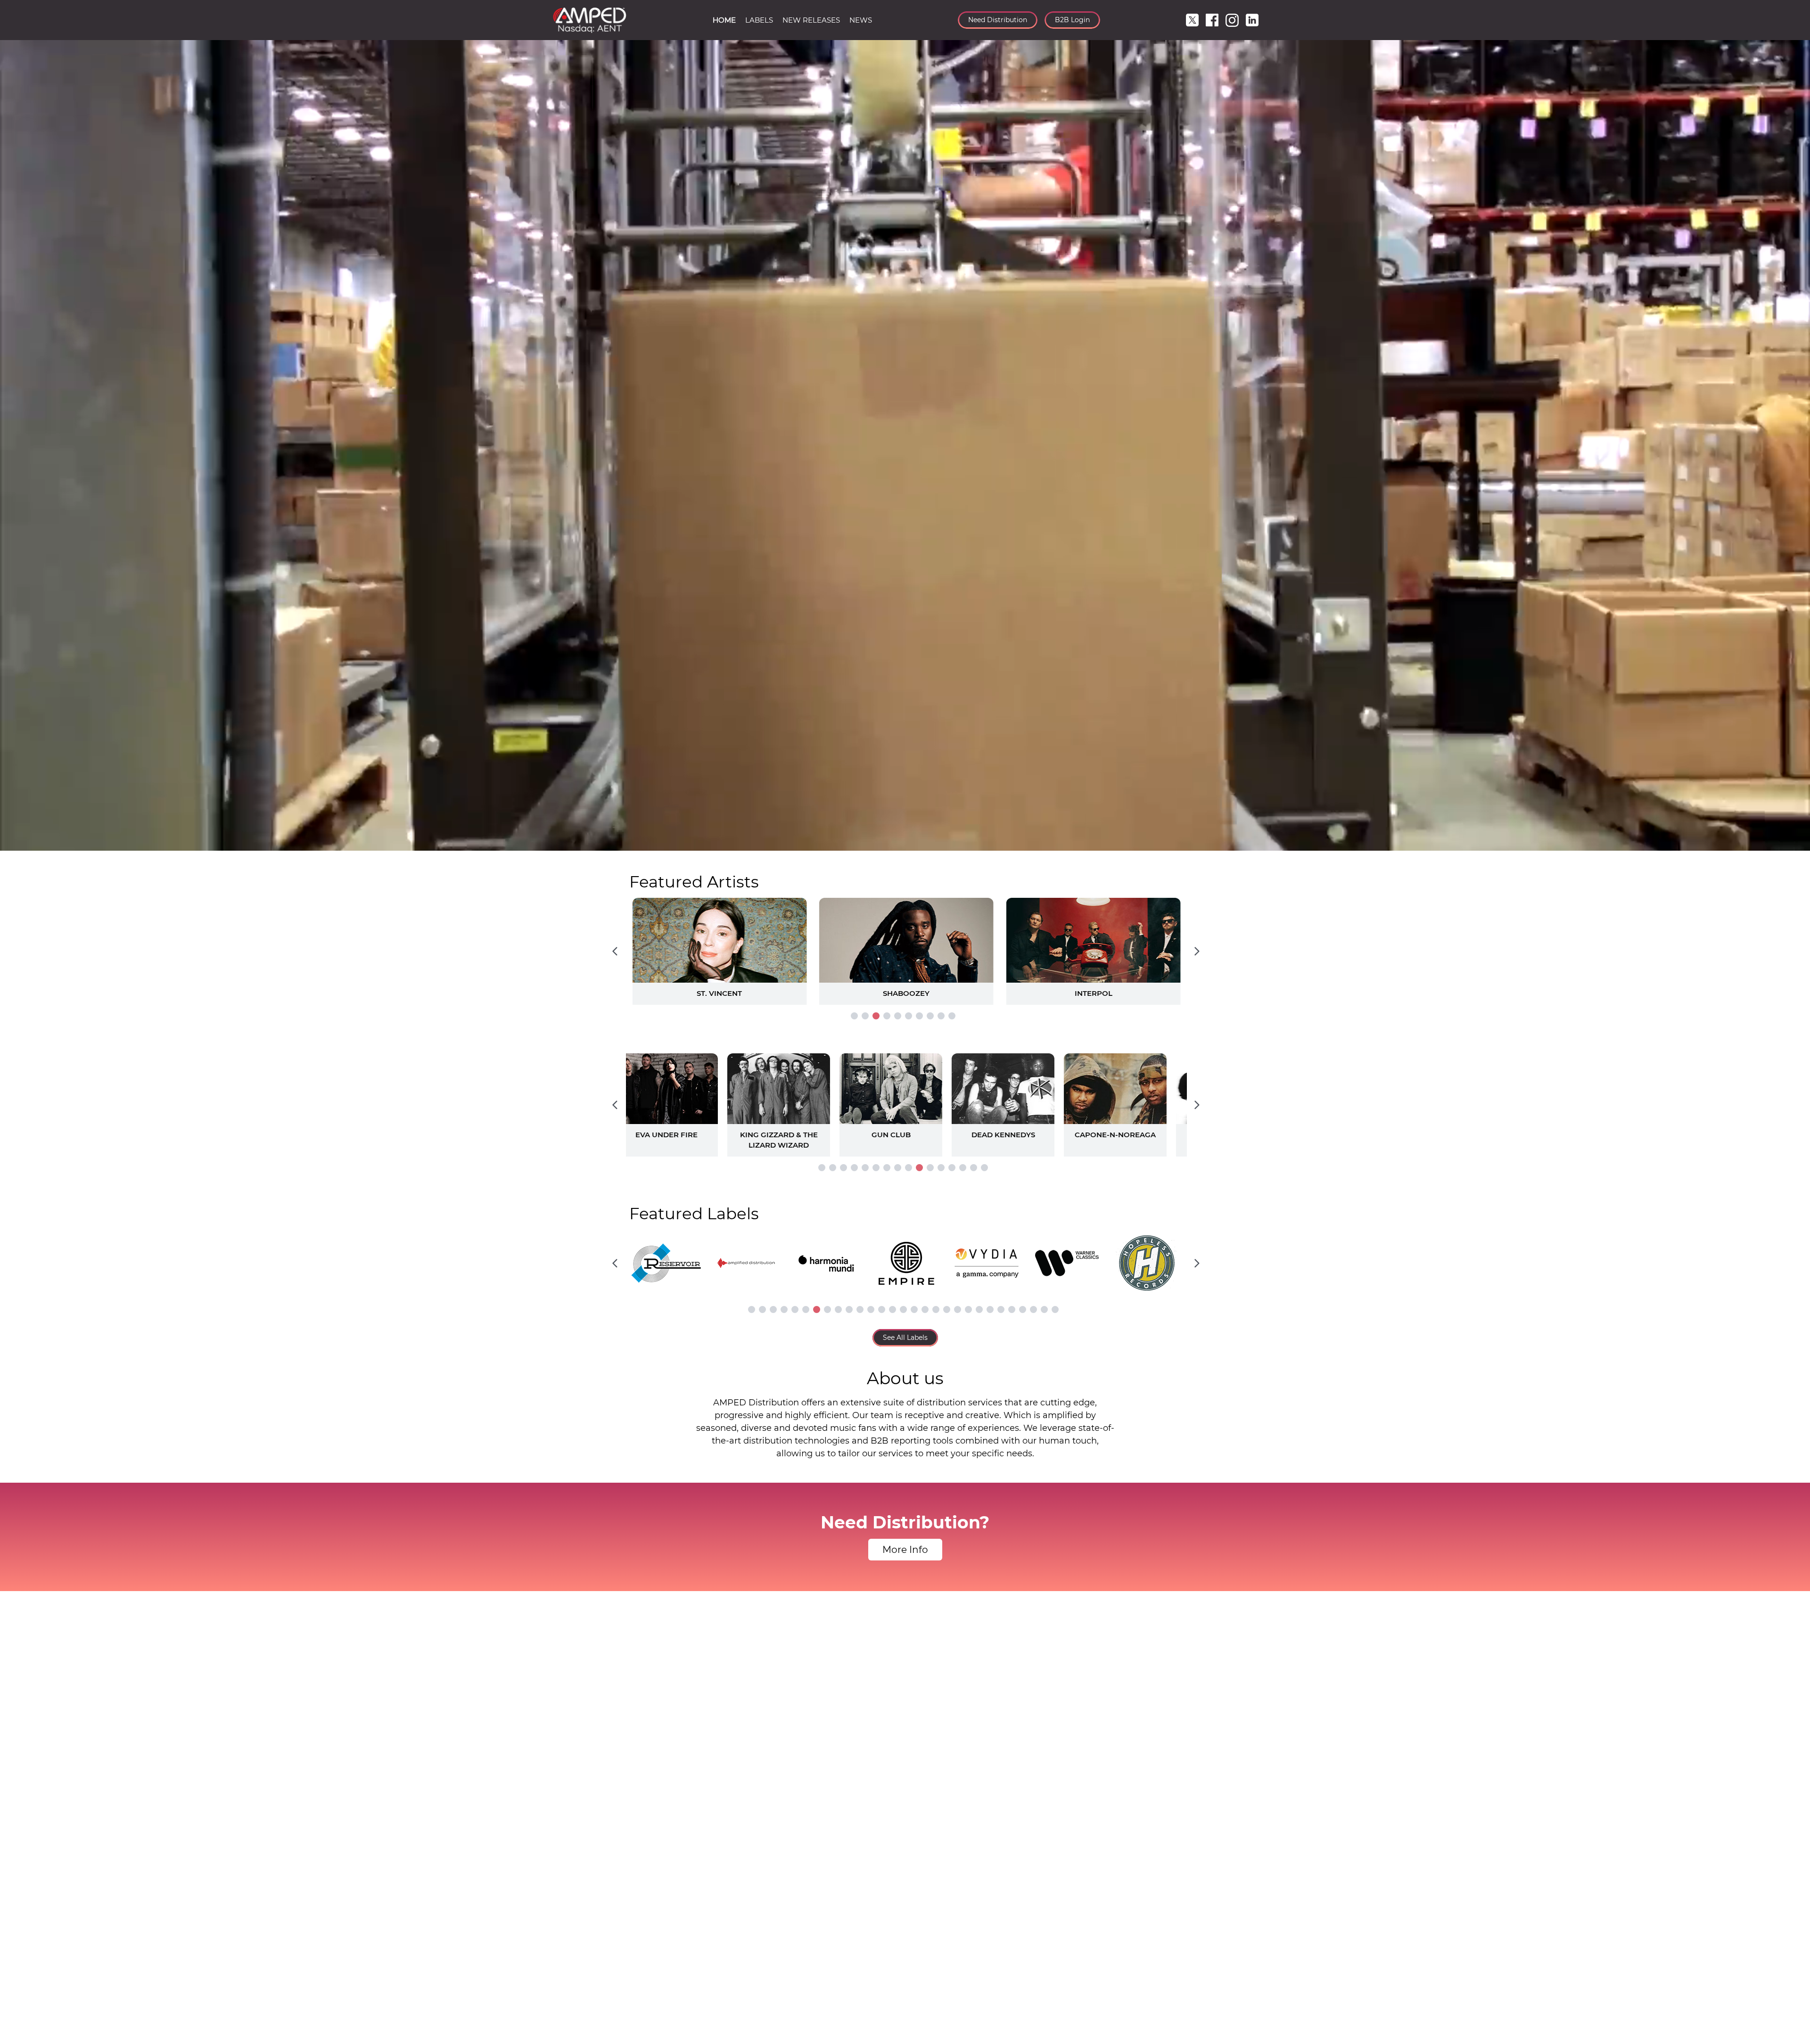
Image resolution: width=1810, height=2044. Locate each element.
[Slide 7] (919, 1016)
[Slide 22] (979, 1309)
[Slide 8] (930, 1016)
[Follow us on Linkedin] (1252, 20)
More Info (905, 1550)
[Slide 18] (936, 1309)
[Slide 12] (941, 1168)
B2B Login (1072, 20)
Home (724, 20)
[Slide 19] (947, 1309)
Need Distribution (998, 20)
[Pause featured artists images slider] (905, 940)
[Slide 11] (930, 1168)
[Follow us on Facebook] (1212, 20)
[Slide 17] (925, 1309)
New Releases (811, 20)
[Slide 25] (1012, 1309)
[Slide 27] (1033, 1309)
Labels (759, 20)
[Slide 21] (968, 1309)
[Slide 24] (1001, 1309)
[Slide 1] (854, 1016)
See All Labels (905, 1338)
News (861, 20)
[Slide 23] (990, 1309)
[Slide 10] (952, 1016)
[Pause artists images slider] (905, 1100)
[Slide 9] (941, 1016)
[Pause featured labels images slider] (905, 1258)
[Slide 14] (963, 1168)
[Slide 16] (984, 1168)
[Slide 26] (1023, 1309)
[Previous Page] (615, 952)
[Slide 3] (876, 1016)
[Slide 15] (974, 1168)
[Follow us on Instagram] (1232, 20)
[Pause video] (16, 842)
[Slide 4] (887, 1016)
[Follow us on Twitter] (1192, 20)
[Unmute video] (1794, 842)
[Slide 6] (909, 1016)
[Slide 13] (952, 1168)
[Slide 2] (865, 1016)
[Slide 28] (1044, 1309)
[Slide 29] (1055, 1309)
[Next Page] (1197, 952)
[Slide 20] (958, 1309)
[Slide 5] (898, 1016)
